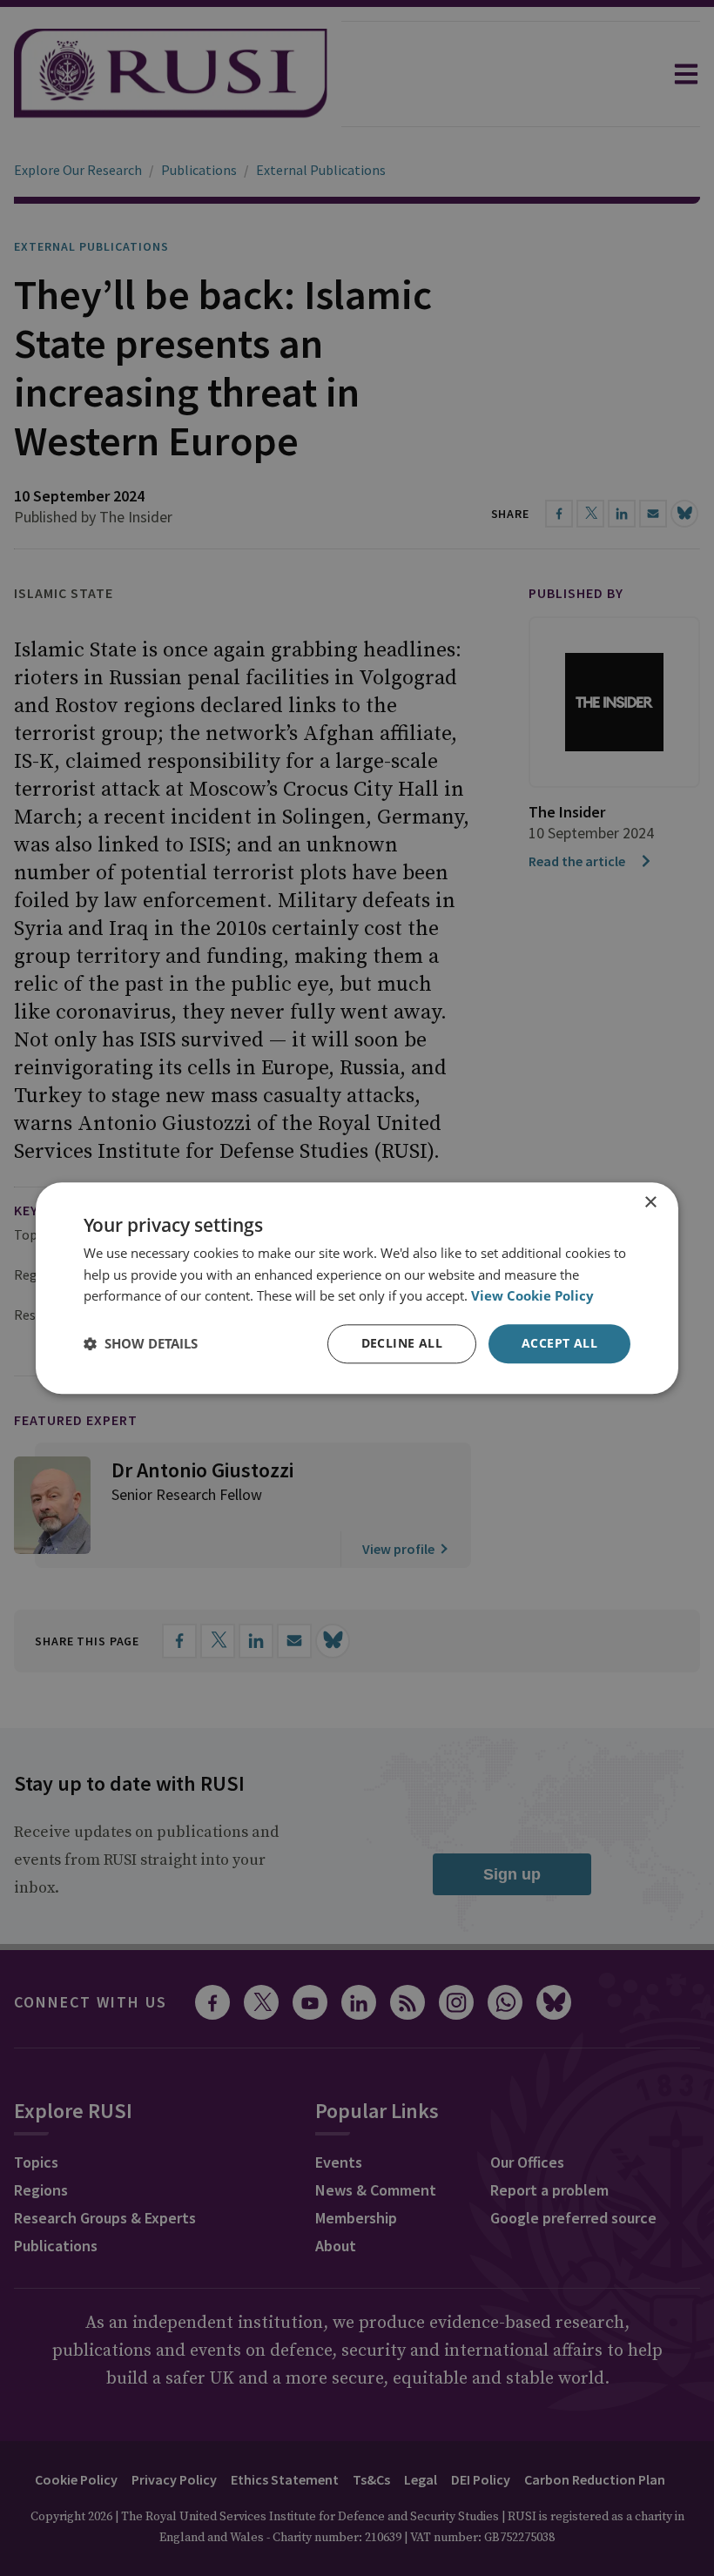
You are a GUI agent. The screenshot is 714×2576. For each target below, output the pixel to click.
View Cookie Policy (532, 1296)
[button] (141, 1344)
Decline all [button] (402, 1343)
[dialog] (357, 1288)
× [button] (650, 1203)
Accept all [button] (559, 1343)
